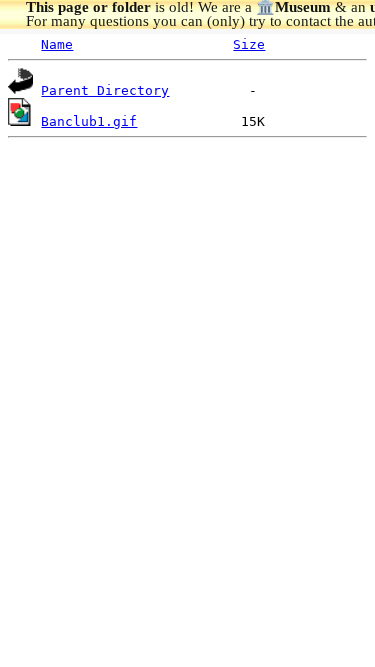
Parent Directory (105, 90)
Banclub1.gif (89, 121)
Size (249, 44)
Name (57, 44)
